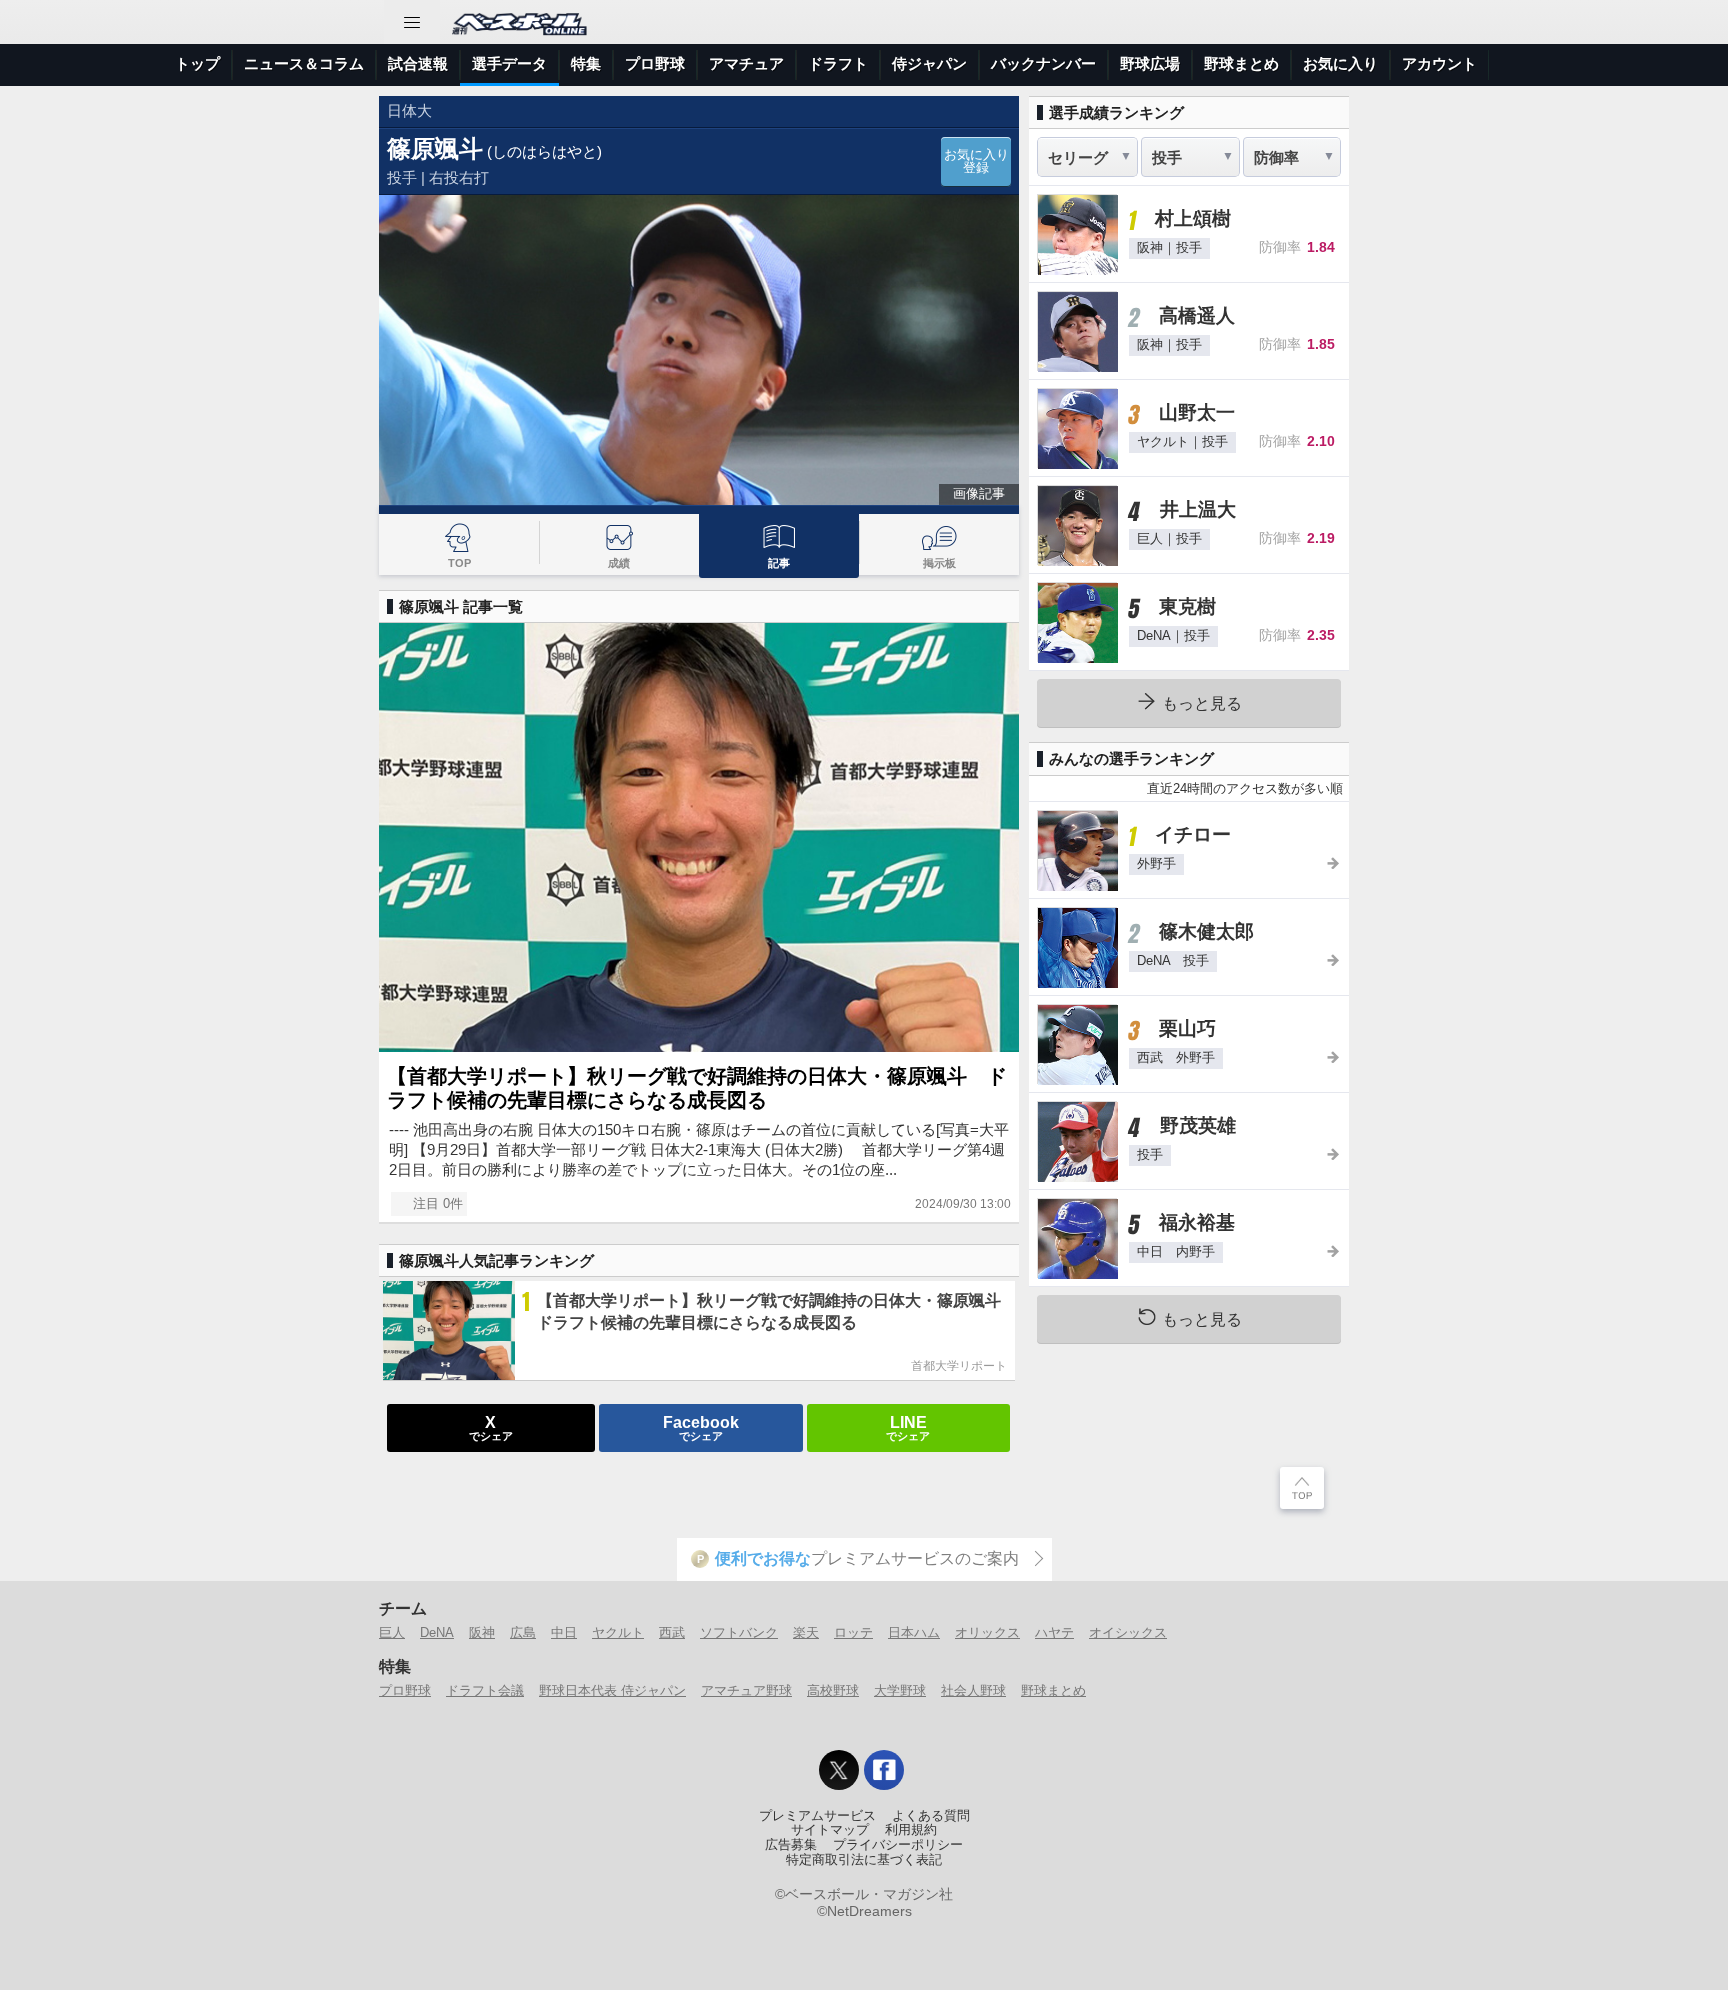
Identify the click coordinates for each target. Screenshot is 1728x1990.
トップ (197, 63)
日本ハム (914, 1632)
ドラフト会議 (485, 1690)
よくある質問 (931, 1816)
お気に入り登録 (976, 161)
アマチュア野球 (746, 1690)
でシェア (491, 1427)
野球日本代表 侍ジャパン (612, 1690)
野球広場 (1150, 63)
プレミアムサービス (817, 1816)
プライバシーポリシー (898, 1845)
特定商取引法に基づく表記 (864, 1860)
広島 (523, 1632)
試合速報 (418, 63)
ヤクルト (618, 1632)
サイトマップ (830, 1830)
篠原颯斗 (435, 148)
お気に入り (1340, 63)
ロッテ (853, 1632)
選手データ (509, 63)
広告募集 (791, 1845)
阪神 (482, 1632)
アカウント (1439, 63)
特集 (586, 63)
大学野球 (900, 1690)
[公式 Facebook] (884, 1770)
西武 (672, 1632)
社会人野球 (973, 1690)
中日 (564, 1632)
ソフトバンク (739, 1632)
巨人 (392, 1632)
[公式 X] (839, 1770)
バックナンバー (1043, 63)
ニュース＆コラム (304, 63)
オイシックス (1128, 1632)
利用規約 (911, 1830)
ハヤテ (1054, 1632)
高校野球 (833, 1690)
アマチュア (746, 63)
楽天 (806, 1632)
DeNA (437, 1632)
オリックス (987, 1632)
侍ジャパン (929, 63)
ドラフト (838, 63)
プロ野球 (655, 63)
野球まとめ (1241, 63)
